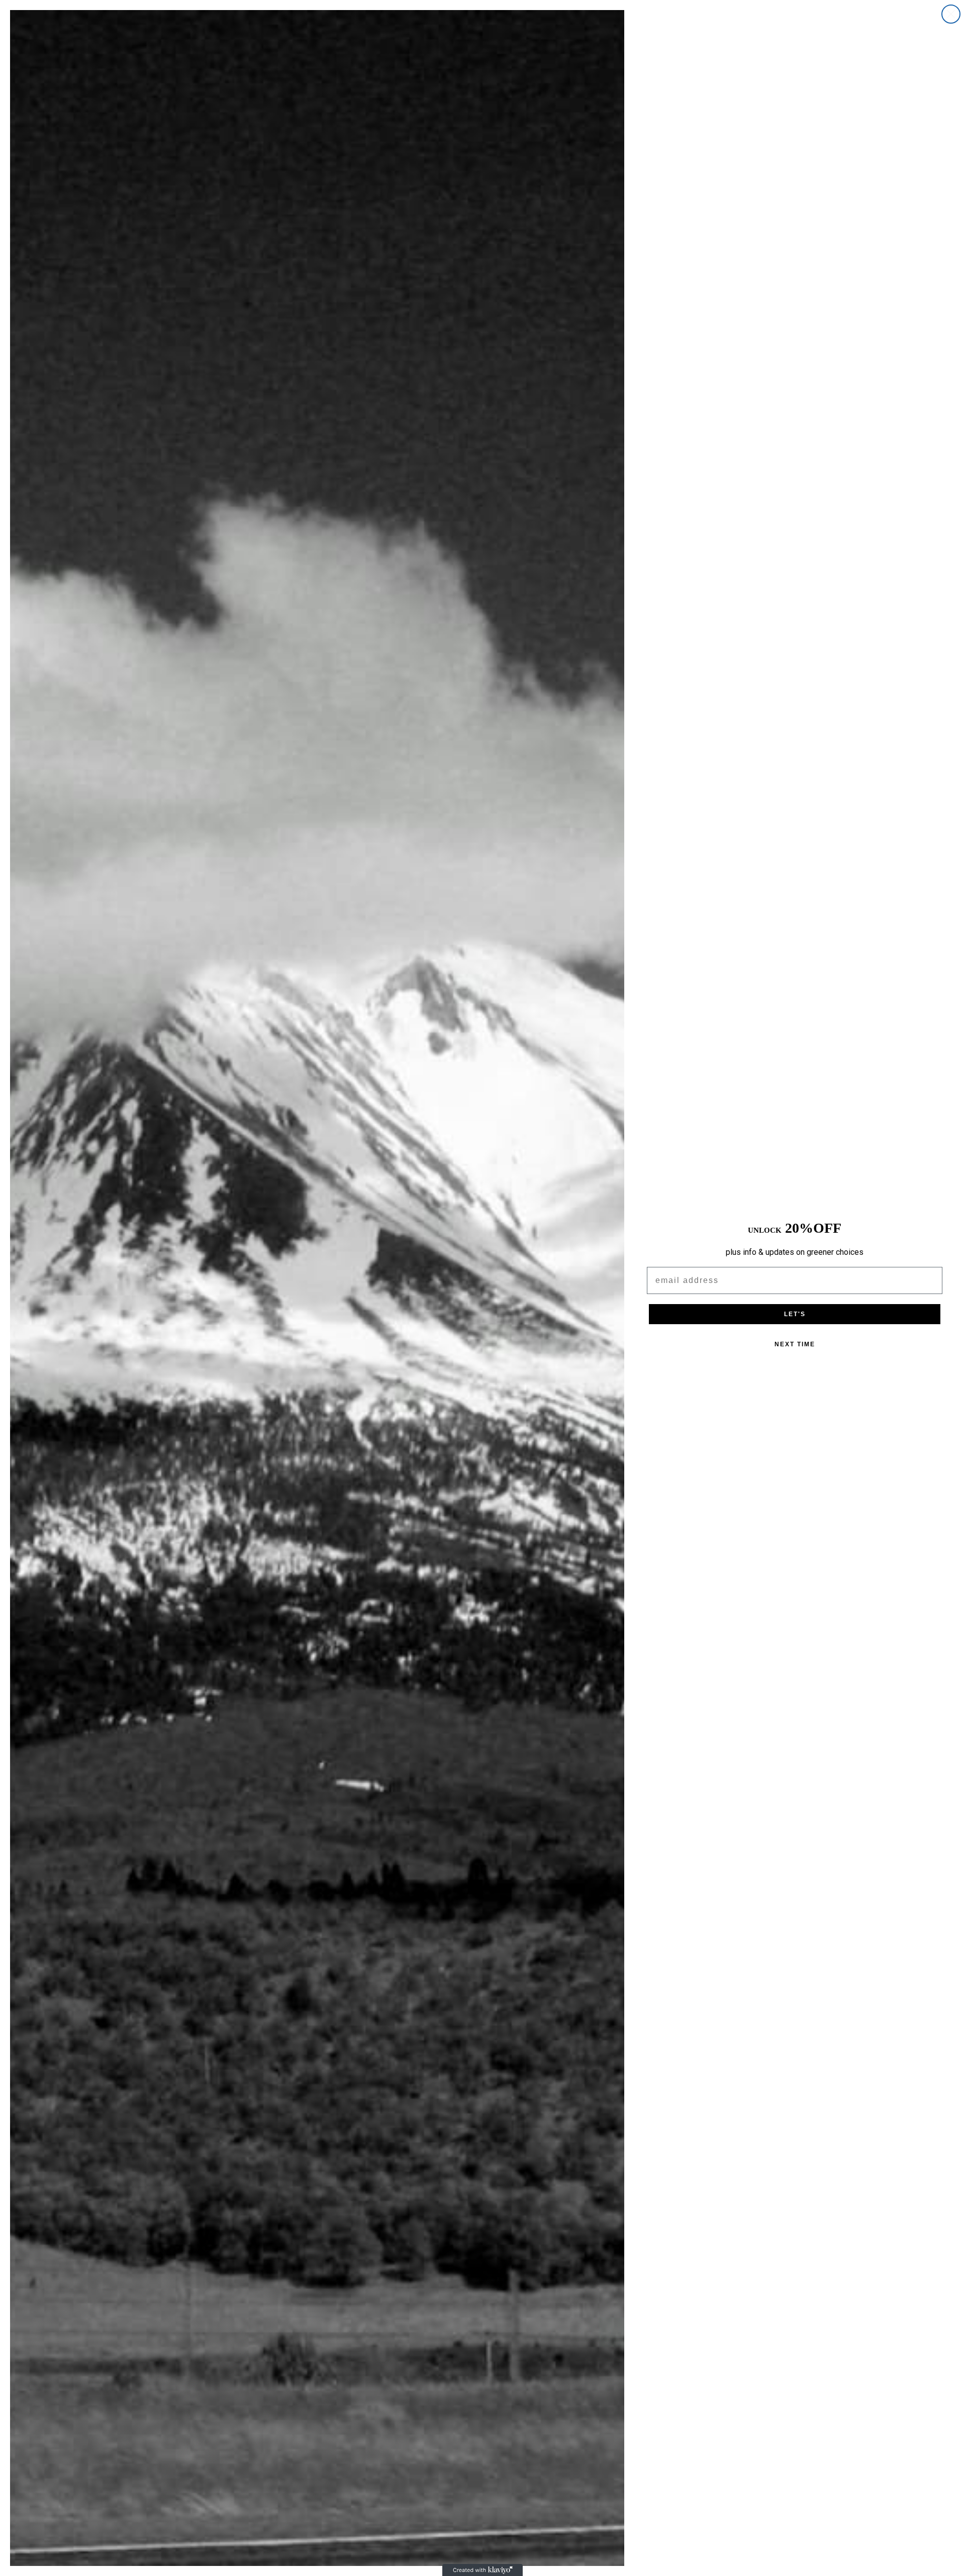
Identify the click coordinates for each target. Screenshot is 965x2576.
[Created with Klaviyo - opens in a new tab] (482, 2570)
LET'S (795, 1314)
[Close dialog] (951, 14)
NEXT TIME (795, 1344)
